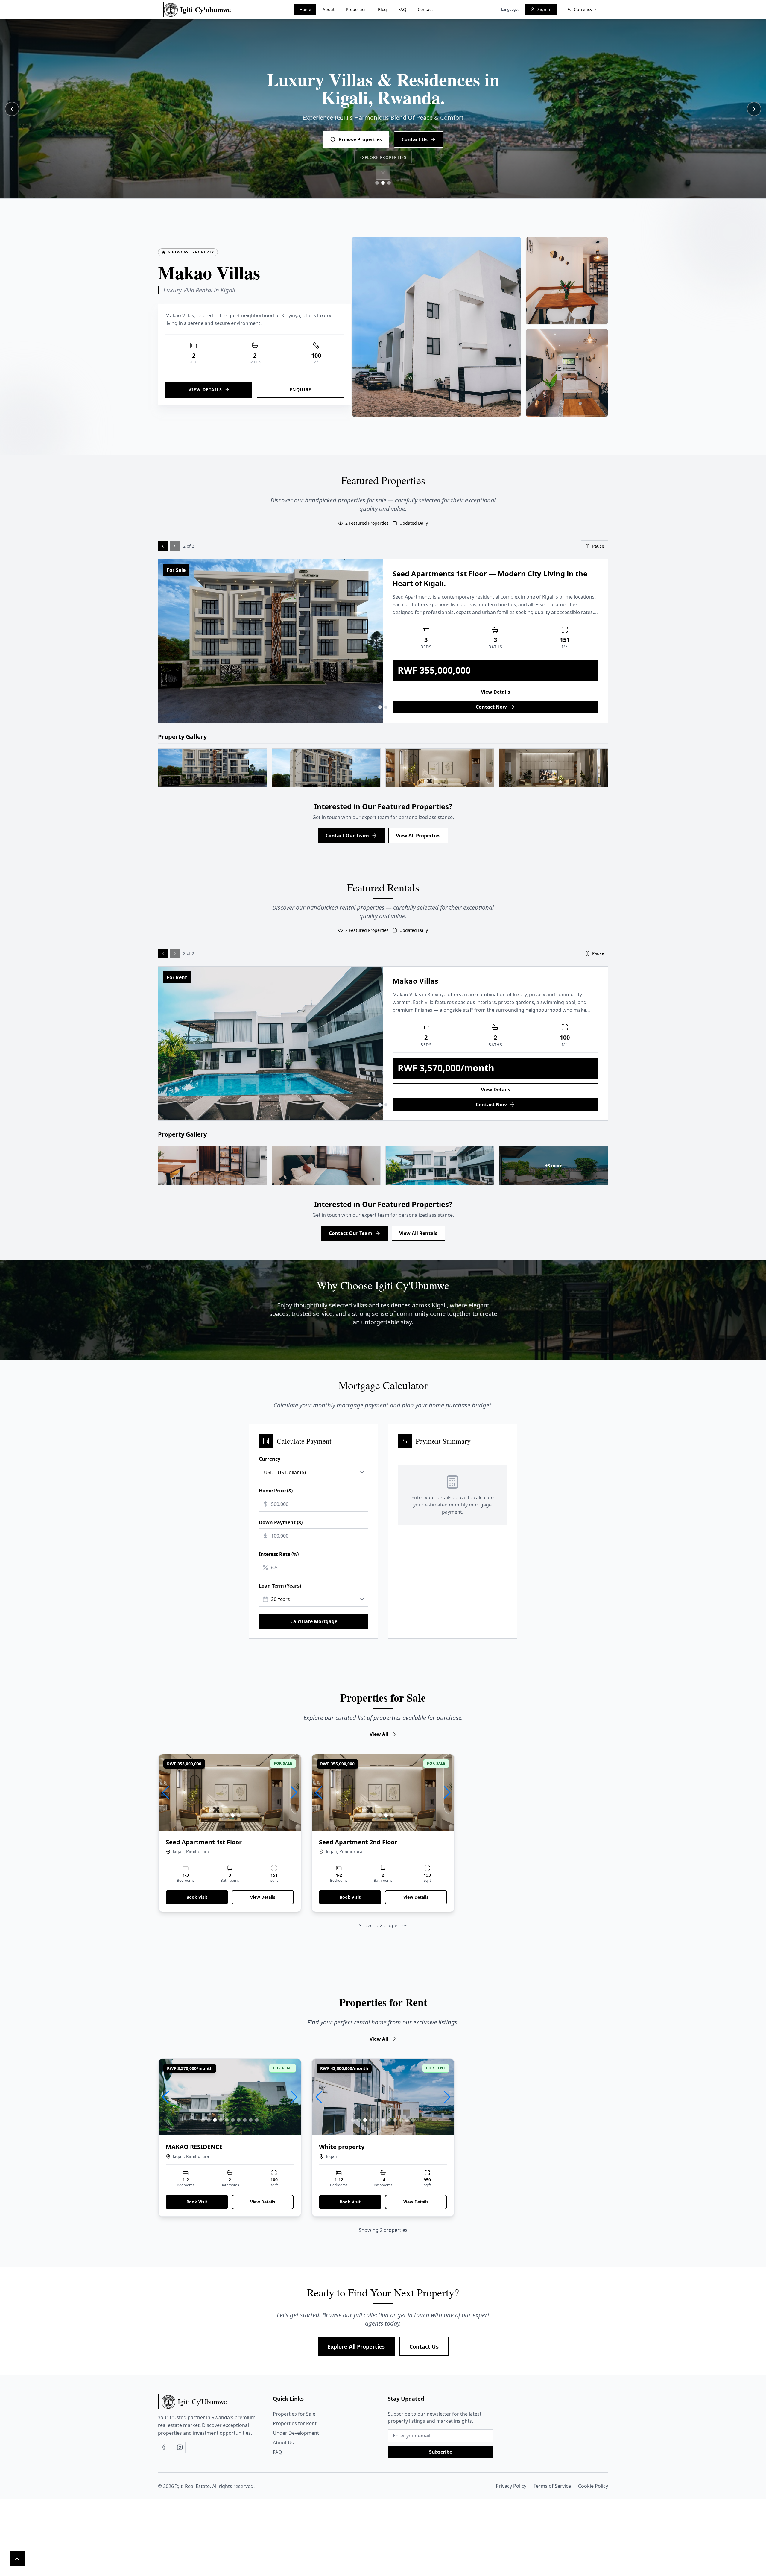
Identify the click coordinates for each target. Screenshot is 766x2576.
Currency (270, 1459)
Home (305, 9)
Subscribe (441, 2452)
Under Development (296, 2433)
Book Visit (197, 1897)
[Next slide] (754, 109)
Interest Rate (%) (279, 1554)
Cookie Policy (593, 2486)
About (329, 9)
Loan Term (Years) (280, 1586)
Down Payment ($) (281, 1522)
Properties (356, 9)
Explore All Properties (356, 2346)
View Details (205, 389)
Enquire (301, 389)
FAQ (402, 9)
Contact (425, 9)
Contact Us (424, 2346)
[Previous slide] (12, 109)
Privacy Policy (511, 2486)
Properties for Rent (295, 2423)
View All (379, 1734)
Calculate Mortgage (314, 1621)
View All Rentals (418, 1233)
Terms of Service (552, 2486)
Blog (382, 9)
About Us (283, 2443)
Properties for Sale (294, 2414)
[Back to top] (17, 2559)
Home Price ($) (276, 1491)
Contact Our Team (347, 836)
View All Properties (418, 836)
